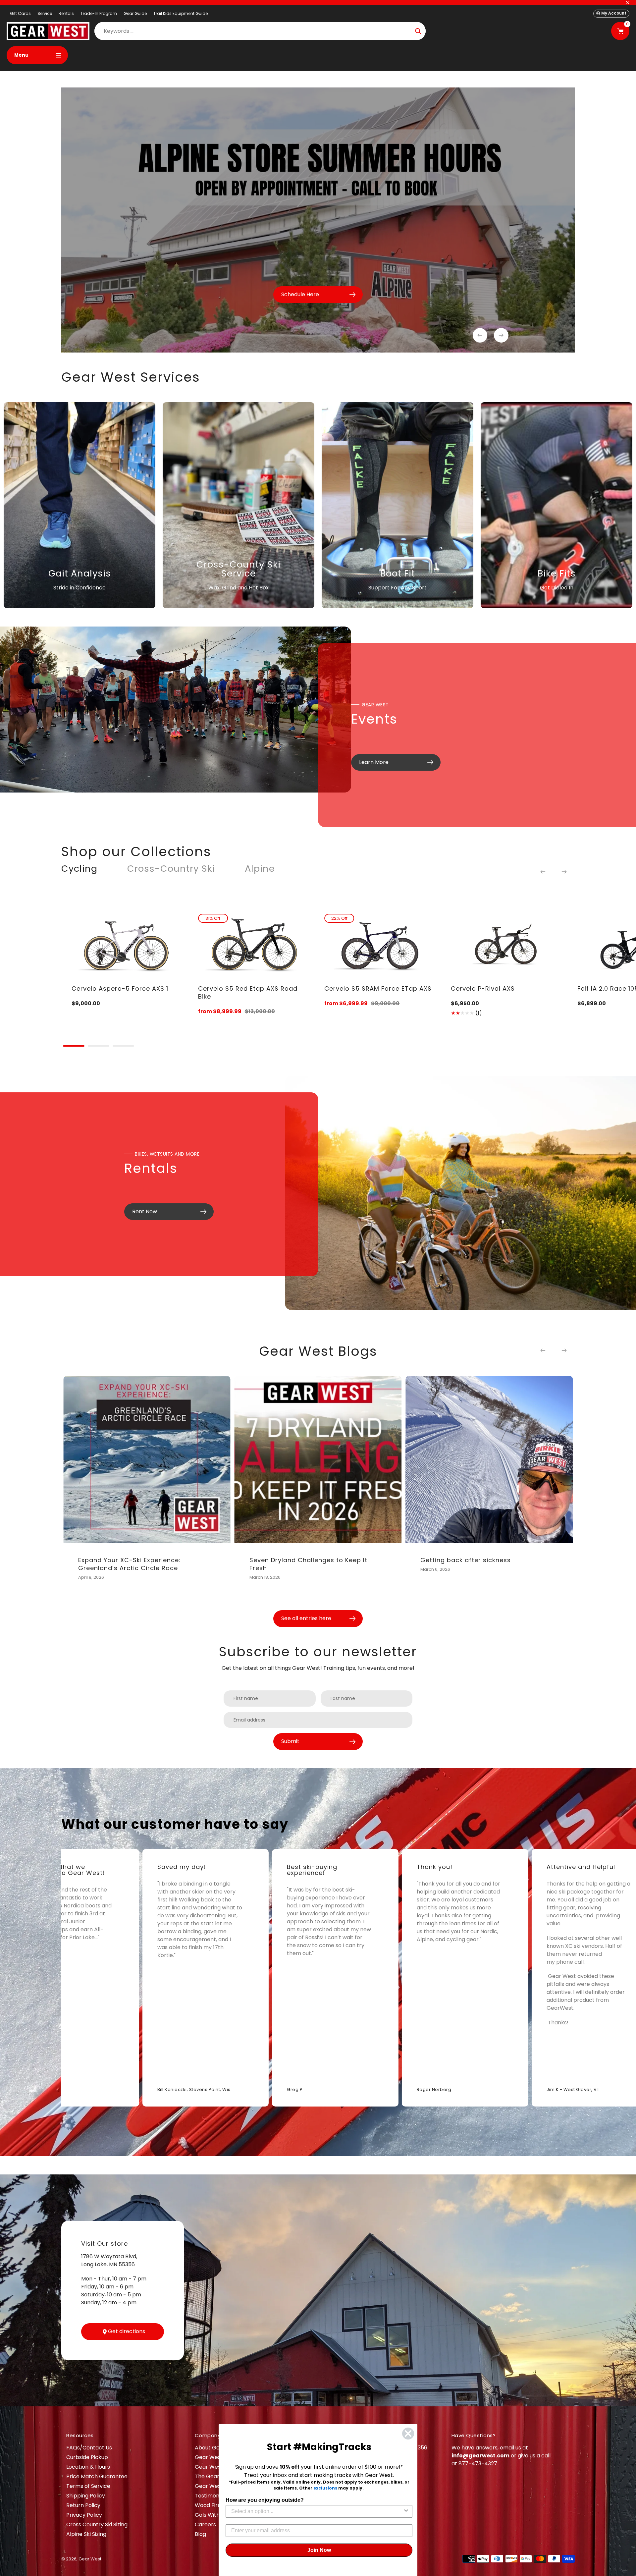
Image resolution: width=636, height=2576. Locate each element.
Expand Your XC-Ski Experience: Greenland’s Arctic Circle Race (129, 1564)
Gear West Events (218, 2467)
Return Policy (83, 2505)
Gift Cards (20, 13)
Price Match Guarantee (97, 2476)
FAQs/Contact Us (89, 2448)
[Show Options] (406, 2511)
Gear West (90, 2559)
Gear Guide (135, 13)
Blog (200, 2534)
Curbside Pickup (87, 2457)
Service (45, 13)
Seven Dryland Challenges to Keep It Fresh (308, 1564)
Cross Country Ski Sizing (97, 2524)
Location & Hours (88, 2467)
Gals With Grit (213, 2515)
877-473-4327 (478, 2464)
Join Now (319, 2550)
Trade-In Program (99, 13)
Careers (205, 2524)
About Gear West (217, 2448)
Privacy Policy (84, 2515)
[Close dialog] (408, 2434)
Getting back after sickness (466, 1560)
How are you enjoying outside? (265, 2500)
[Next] (564, 872)
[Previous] (543, 872)
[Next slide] (501, 335)
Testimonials (211, 2496)
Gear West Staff (216, 2486)
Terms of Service (88, 2486)
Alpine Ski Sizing (86, 2534)
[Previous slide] (480, 335)
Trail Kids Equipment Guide (181, 13)
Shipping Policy (86, 2496)
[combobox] (317, 2511)
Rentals (66, 13)
